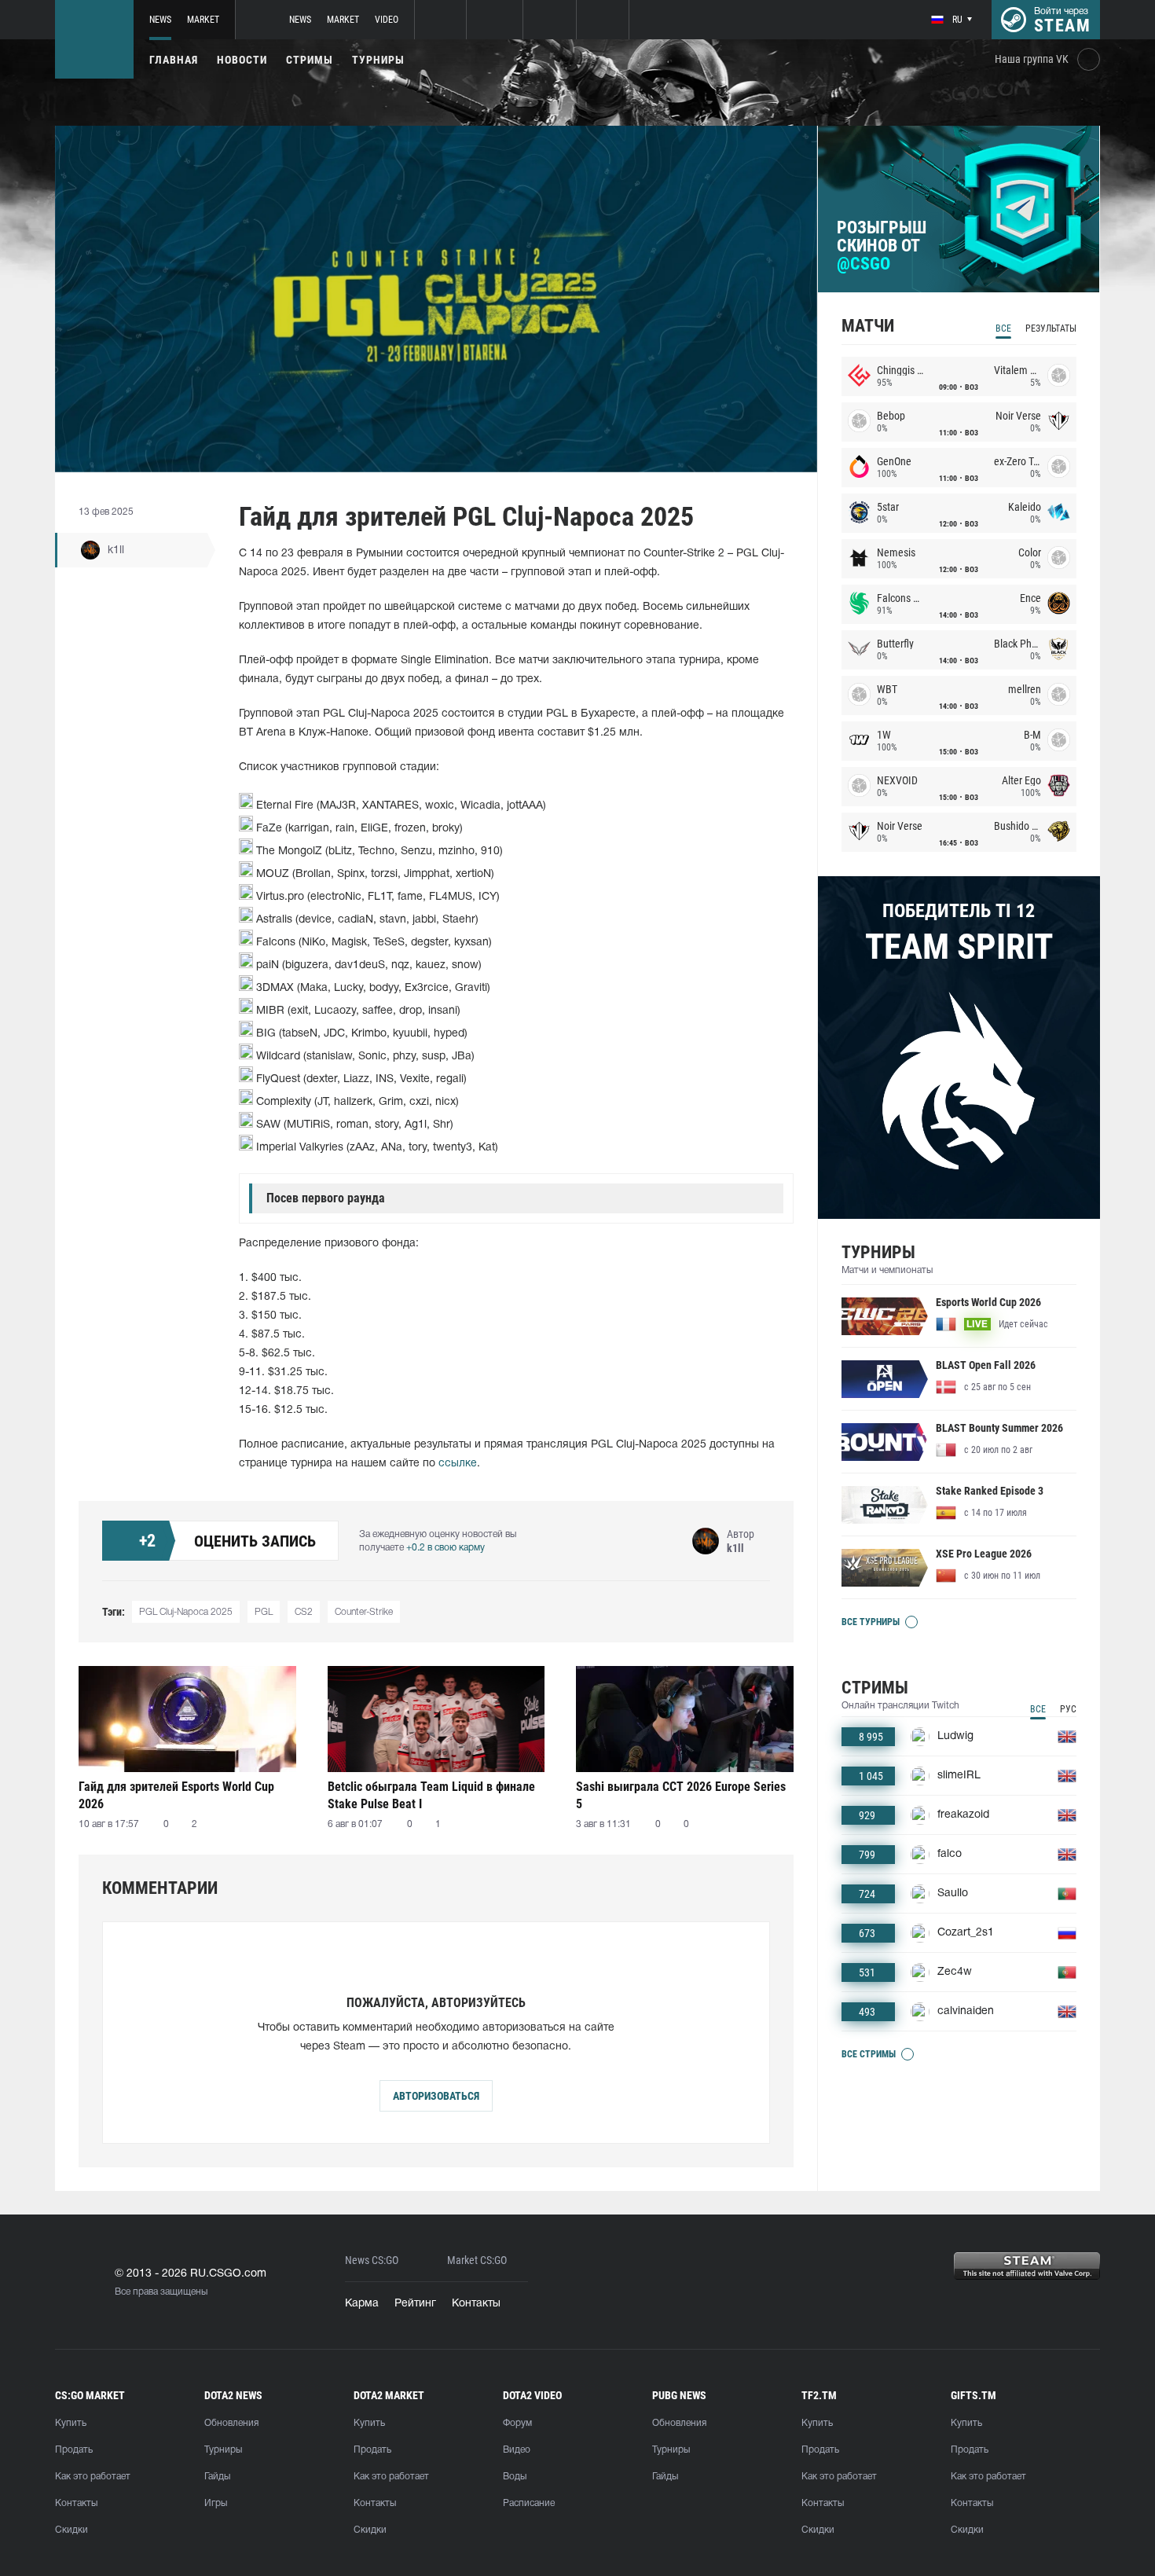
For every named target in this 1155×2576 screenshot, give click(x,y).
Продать (74, 2450)
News (160, 20)
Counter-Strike (364, 1612)
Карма (362, 2304)
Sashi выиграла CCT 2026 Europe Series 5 (681, 1795)
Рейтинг (415, 2304)
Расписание (529, 2503)
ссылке (458, 1464)
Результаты (1051, 328)
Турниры (378, 60)
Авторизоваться (436, 2096)
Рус (1068, 1709)
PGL (264, 1612)
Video (387, 20)
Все (1003, 328)
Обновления (231, 2423)
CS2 (304, 1612)
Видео (517, 2450)
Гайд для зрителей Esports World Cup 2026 (176, 1795)
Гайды (217, 2477)
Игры (216, 2503)
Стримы (310, 60)
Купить (71, 2423)
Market (203, 20)
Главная (174, 60)
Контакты (476, 2304)
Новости (242, 60)
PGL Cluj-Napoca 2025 (186, 1612)
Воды (515, 2477)
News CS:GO (372, 2260)
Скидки (71, 2530)
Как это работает (93, 2477)
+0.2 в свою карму (445, 1548)
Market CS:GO (477, 2260)
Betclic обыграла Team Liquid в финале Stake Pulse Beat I (431, 1795)
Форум (517, 2423)
